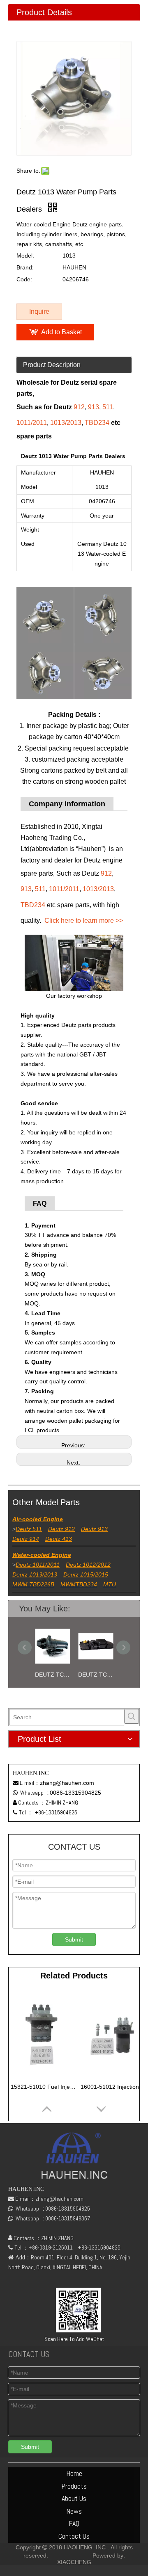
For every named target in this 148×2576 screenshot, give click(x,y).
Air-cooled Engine (38, 1519)
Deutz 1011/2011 (38, 1565)
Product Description (52, 365)
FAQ (74, 2523)
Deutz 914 (26, 1539)
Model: (25, 256)
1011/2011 (32, 423)
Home (74, 2473)
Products (74, 2486)
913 (94, 407)
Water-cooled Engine (42, 1555)
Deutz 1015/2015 (86, 1574)
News (74, 2511)
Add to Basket (61, 332)
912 (79, 407)
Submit (74, 1939)
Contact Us (74, 2536)
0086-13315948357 (68, 2218)
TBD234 (97, 423)
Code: (24, 279)
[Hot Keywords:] (132, 1716)
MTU (110, 1584)
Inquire (39, 311)
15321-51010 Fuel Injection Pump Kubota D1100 (44, 2087)
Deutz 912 (61, 1529)
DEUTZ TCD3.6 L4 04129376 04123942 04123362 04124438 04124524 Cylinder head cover (96, 1675)
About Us (74, 2498)
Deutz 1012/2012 (88, 1565)
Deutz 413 (59, 1539)
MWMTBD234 (79, 1584)
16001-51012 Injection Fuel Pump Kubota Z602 (113, 2087)
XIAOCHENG (74, 2562)
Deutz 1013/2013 (35, 1574)
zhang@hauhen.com (67, 1783)
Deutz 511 (29, 1529)
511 (108, 407)
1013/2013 (66, 423)
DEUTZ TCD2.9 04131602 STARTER (52, 1675)
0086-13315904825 (75, 1793)
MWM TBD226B (33, 1584)
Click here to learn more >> (84, 921)
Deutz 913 (94, 1529)
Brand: (25, 267)
